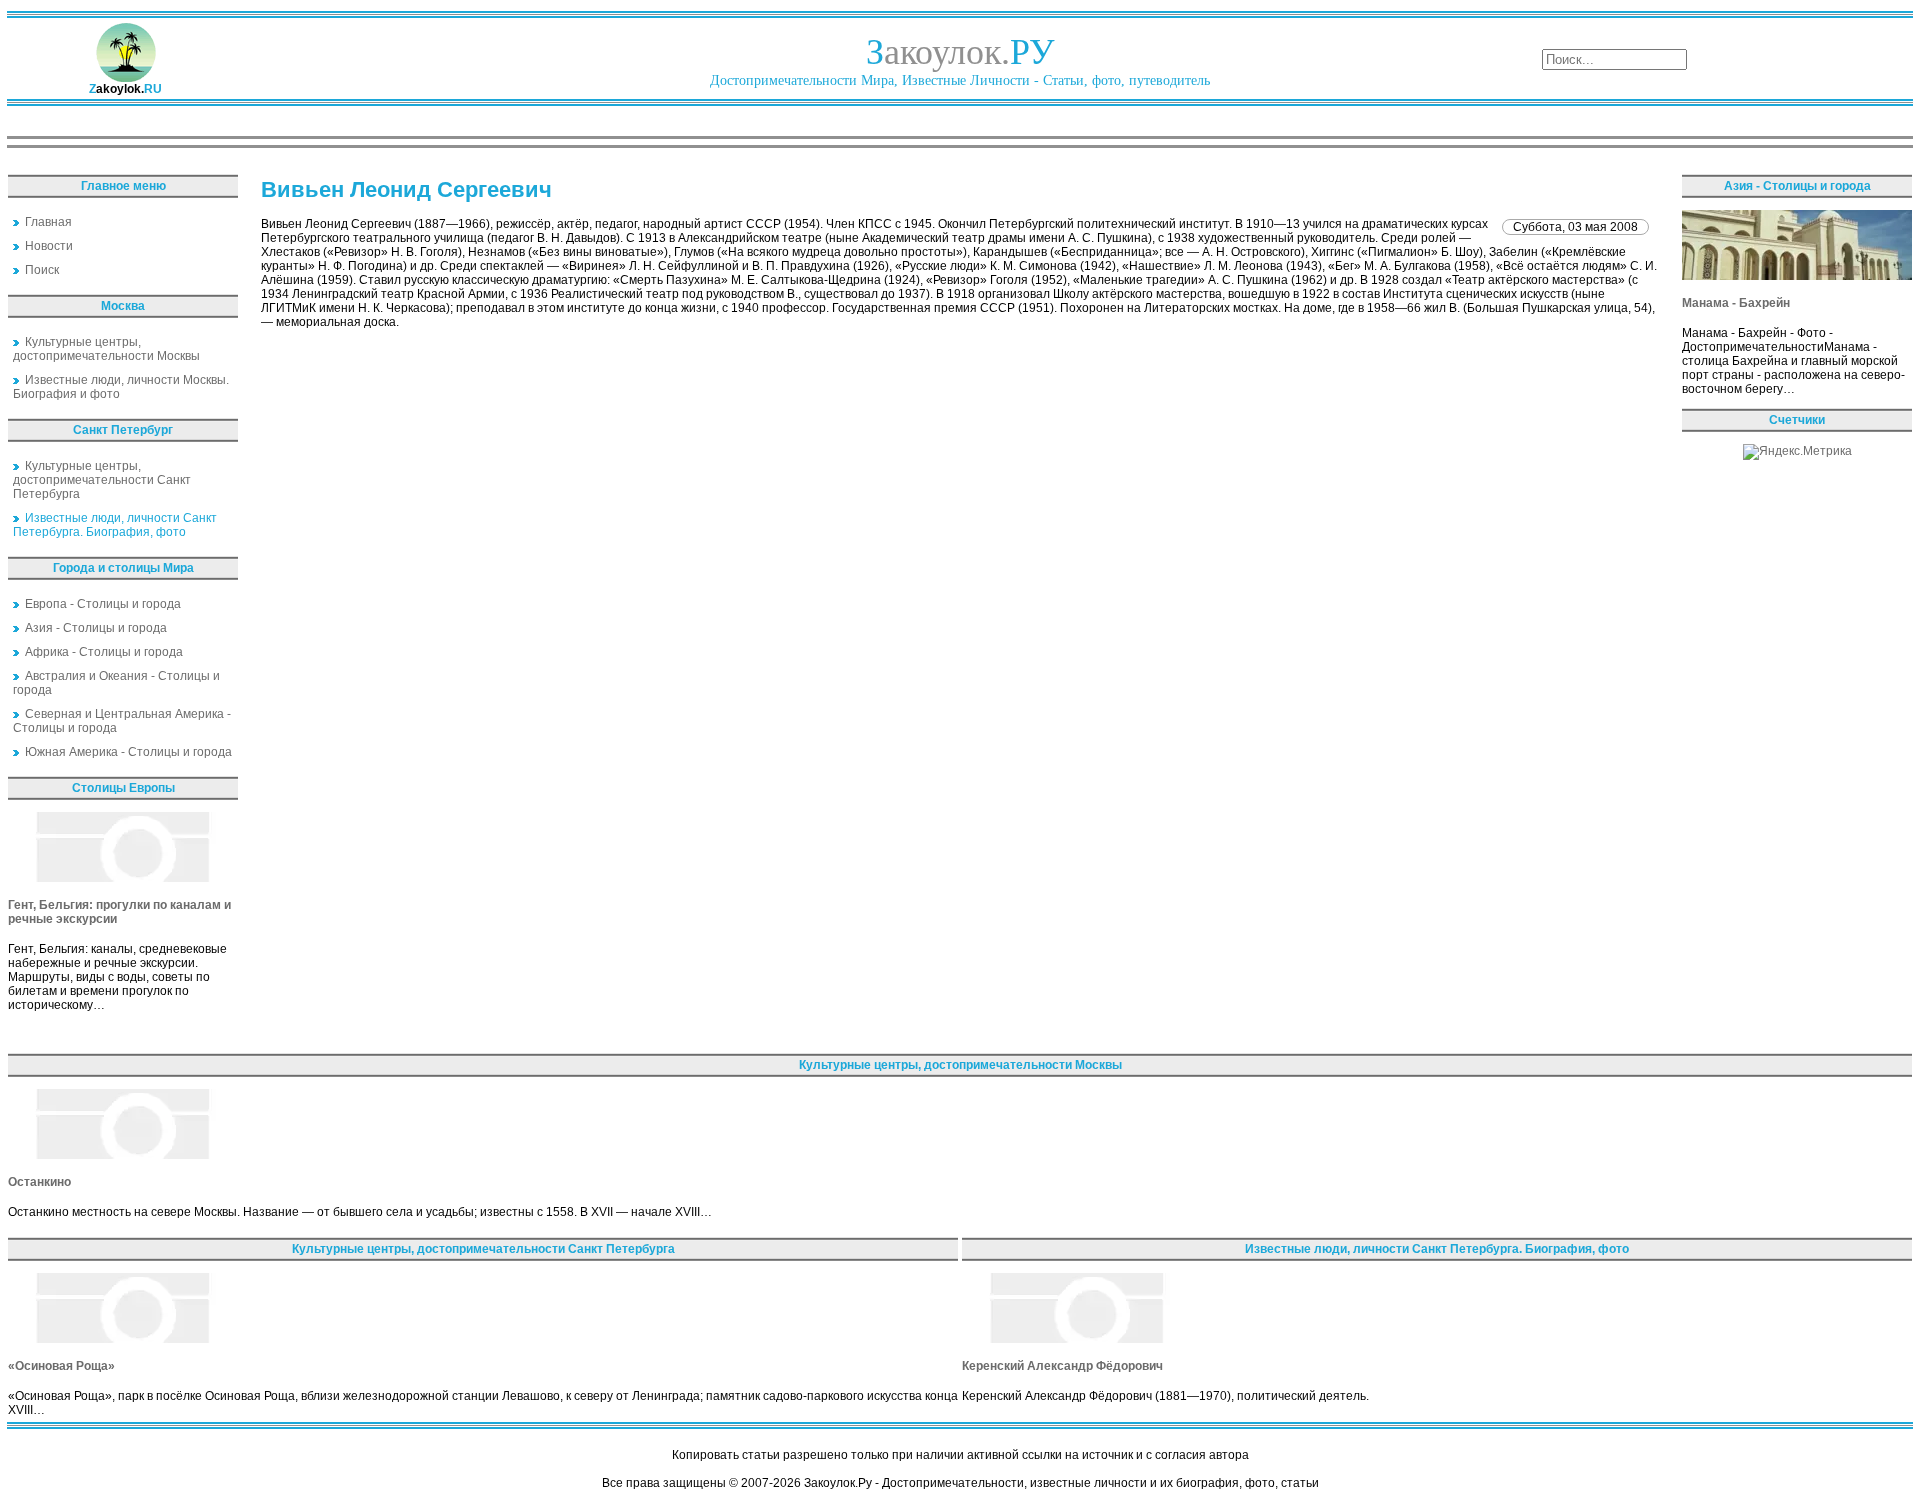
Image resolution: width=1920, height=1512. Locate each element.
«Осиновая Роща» (61, 1366)
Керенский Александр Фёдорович (1062, 1366)
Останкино (39, 1182)
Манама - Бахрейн (1736, 303)
